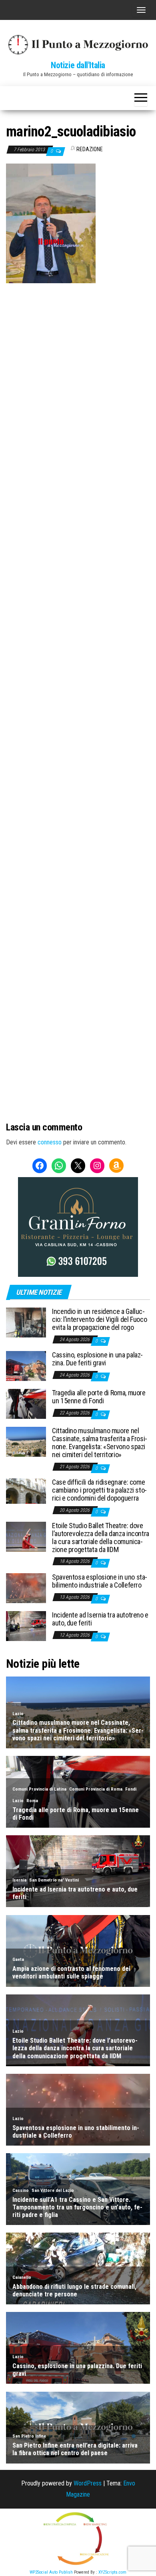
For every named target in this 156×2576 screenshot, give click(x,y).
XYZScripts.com (112, 2572)
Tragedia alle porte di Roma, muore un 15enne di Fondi (99, 1397)
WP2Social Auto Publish (51, 2572)
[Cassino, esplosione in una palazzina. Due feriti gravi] (26, 1366)
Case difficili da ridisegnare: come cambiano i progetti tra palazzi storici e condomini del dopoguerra (99, 1490)
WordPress (88, 2483)
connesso (50, 1142)
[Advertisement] (78, 365)
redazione (90, 149)
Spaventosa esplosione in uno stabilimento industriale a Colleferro (100, 1581)
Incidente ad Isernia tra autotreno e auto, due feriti (100, 1619)
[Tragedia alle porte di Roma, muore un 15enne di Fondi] (26, 1403)
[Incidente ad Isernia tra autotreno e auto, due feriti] (26, 1626)
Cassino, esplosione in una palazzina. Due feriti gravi (97, 1359)
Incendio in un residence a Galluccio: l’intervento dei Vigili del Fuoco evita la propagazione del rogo (99, 1319)
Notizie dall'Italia (78, 65)
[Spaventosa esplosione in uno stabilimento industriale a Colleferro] (26, 1588)
